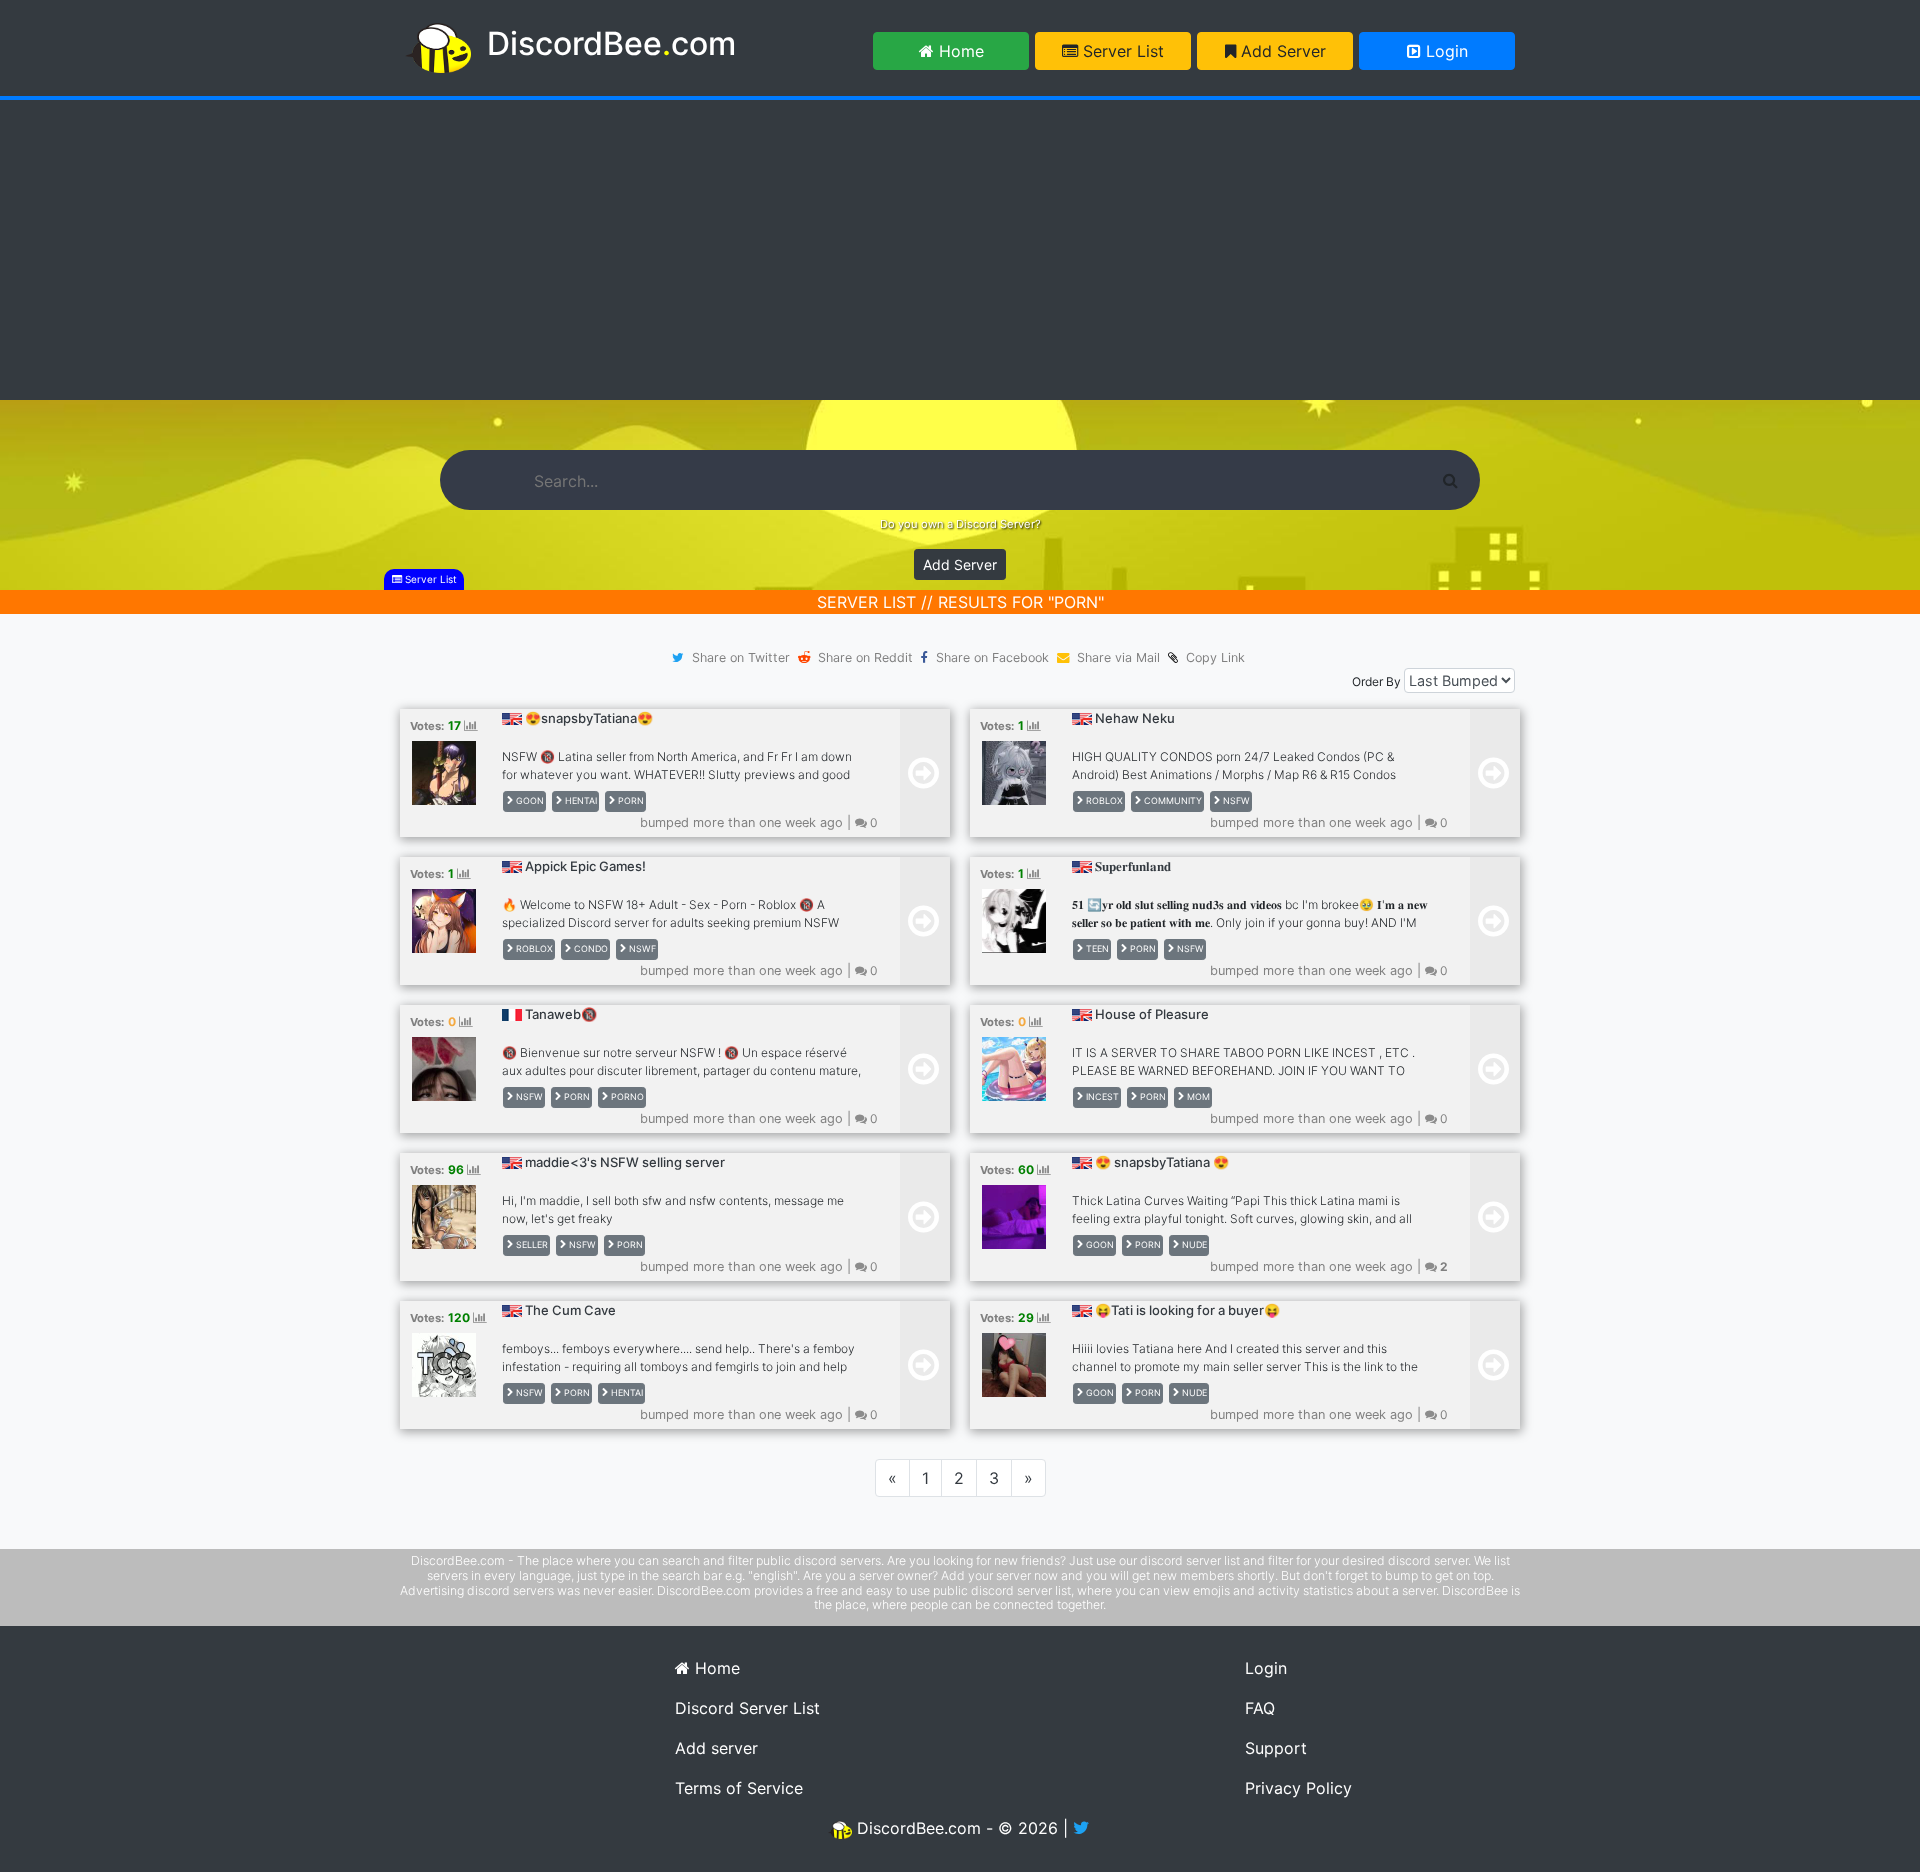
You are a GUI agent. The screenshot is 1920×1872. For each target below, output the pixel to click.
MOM (1197, 1096)
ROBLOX (1103, 800)
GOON (528, 800)
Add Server (1281, 51)
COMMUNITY (1171, 800)
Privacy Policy (1298, 1788)
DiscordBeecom (611, 43)
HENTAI (579, 800)
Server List (1121, 51)
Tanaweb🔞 (561, 1014)
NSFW (1235, 800)
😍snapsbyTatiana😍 (589, 718)
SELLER (530, 1244)
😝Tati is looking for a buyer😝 (1187, 1310)
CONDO (589, 948)
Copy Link (1211, 657)
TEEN (1096, 948)
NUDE (1193, 1244)
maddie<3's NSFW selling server (625, 1162)
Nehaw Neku (1135, 718)
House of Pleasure (1152, 1014)
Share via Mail (1118, 657)
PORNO (626, 1096)
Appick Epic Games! (585, 866)
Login (1444, 51)
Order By (1376, 681)
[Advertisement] (960, 250)
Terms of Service (739, 1788)
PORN (629, 800)
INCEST (1101, 1096)
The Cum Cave (570, 1310)
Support (1276, 1748)
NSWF (641, 948)
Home (959, 51)
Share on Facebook (992, 657)
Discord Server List (747, 1708)
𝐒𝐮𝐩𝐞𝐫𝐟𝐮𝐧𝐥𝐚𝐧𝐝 (1133, 866)
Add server (716, 1748)
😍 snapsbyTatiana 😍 (1162, 1162)
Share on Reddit (865, 657)
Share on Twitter (741, 657)
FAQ (1260, 1708)
